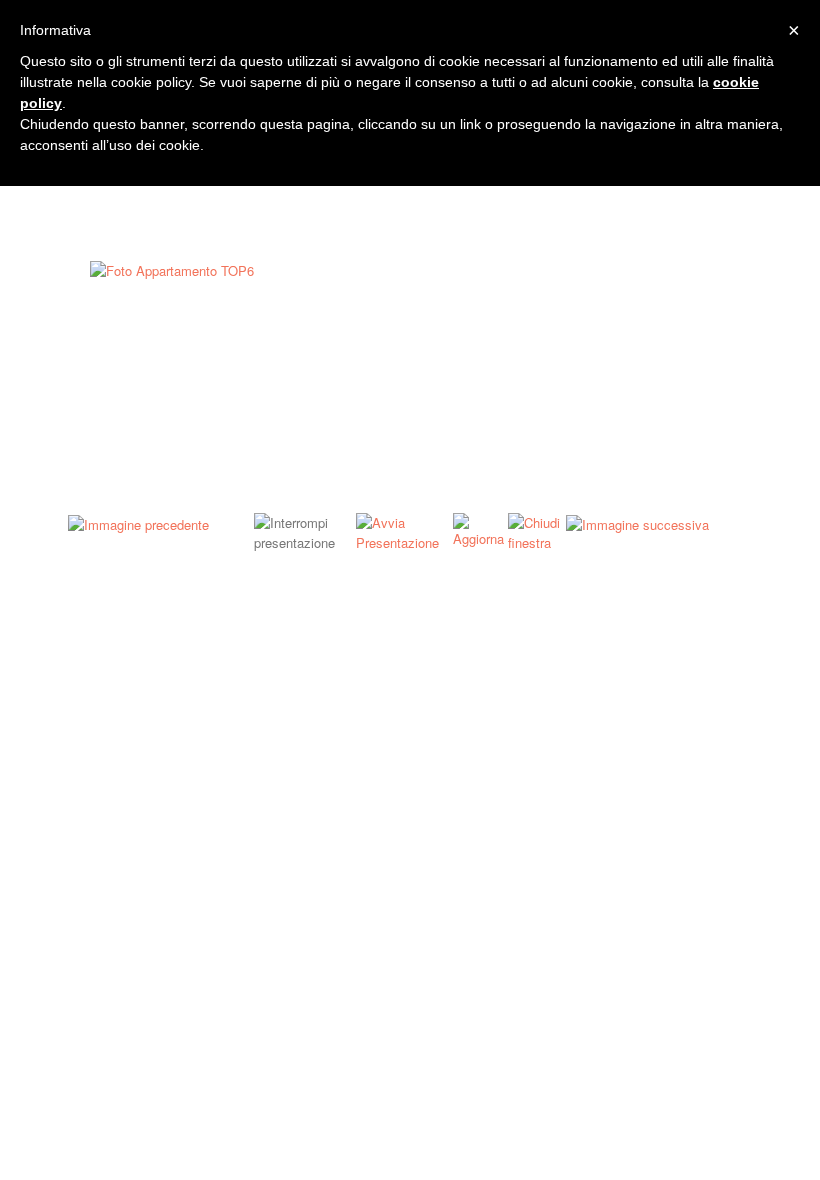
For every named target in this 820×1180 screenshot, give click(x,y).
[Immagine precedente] (138, 522)
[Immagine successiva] (637, 522)
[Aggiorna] (480, 528)
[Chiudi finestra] (537, 530)
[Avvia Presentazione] (404, 530)
